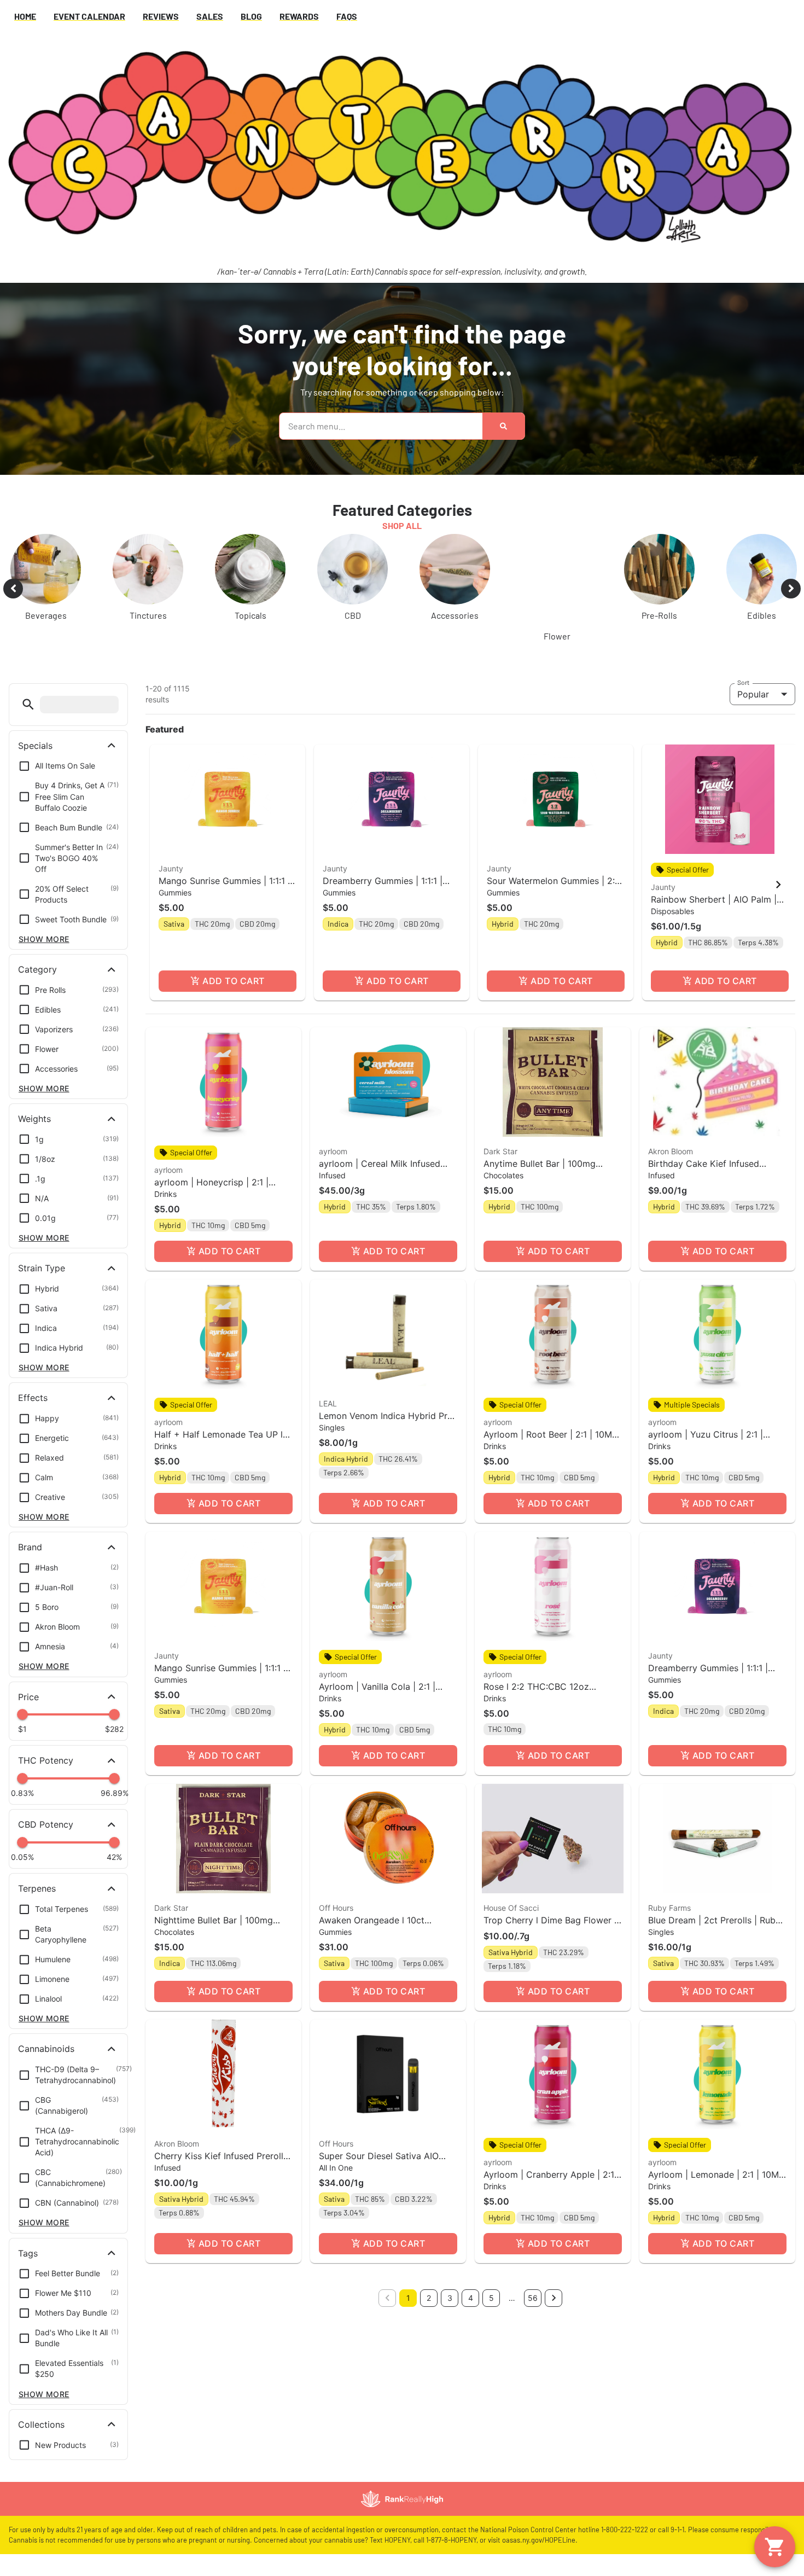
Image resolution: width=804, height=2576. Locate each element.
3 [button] (450, 2298)
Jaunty (171, 868)
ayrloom (168, 1170)
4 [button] (471, 2298)
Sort (744, 682)
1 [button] (408, 2298)
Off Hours (336, 1908)
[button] (28, 704)
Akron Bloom (671, 1151)
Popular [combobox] (753, 694)
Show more (44, 939)
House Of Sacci (511, 1908)
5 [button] (491, 2298)
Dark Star (500, 1151)
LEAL (328, 1403)
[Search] (503, 426)
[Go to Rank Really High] (402, 2499)
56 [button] (533, 2298)
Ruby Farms (669, 1908)
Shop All (402, 525)
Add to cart (233, 981)
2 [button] (429, 2298)
